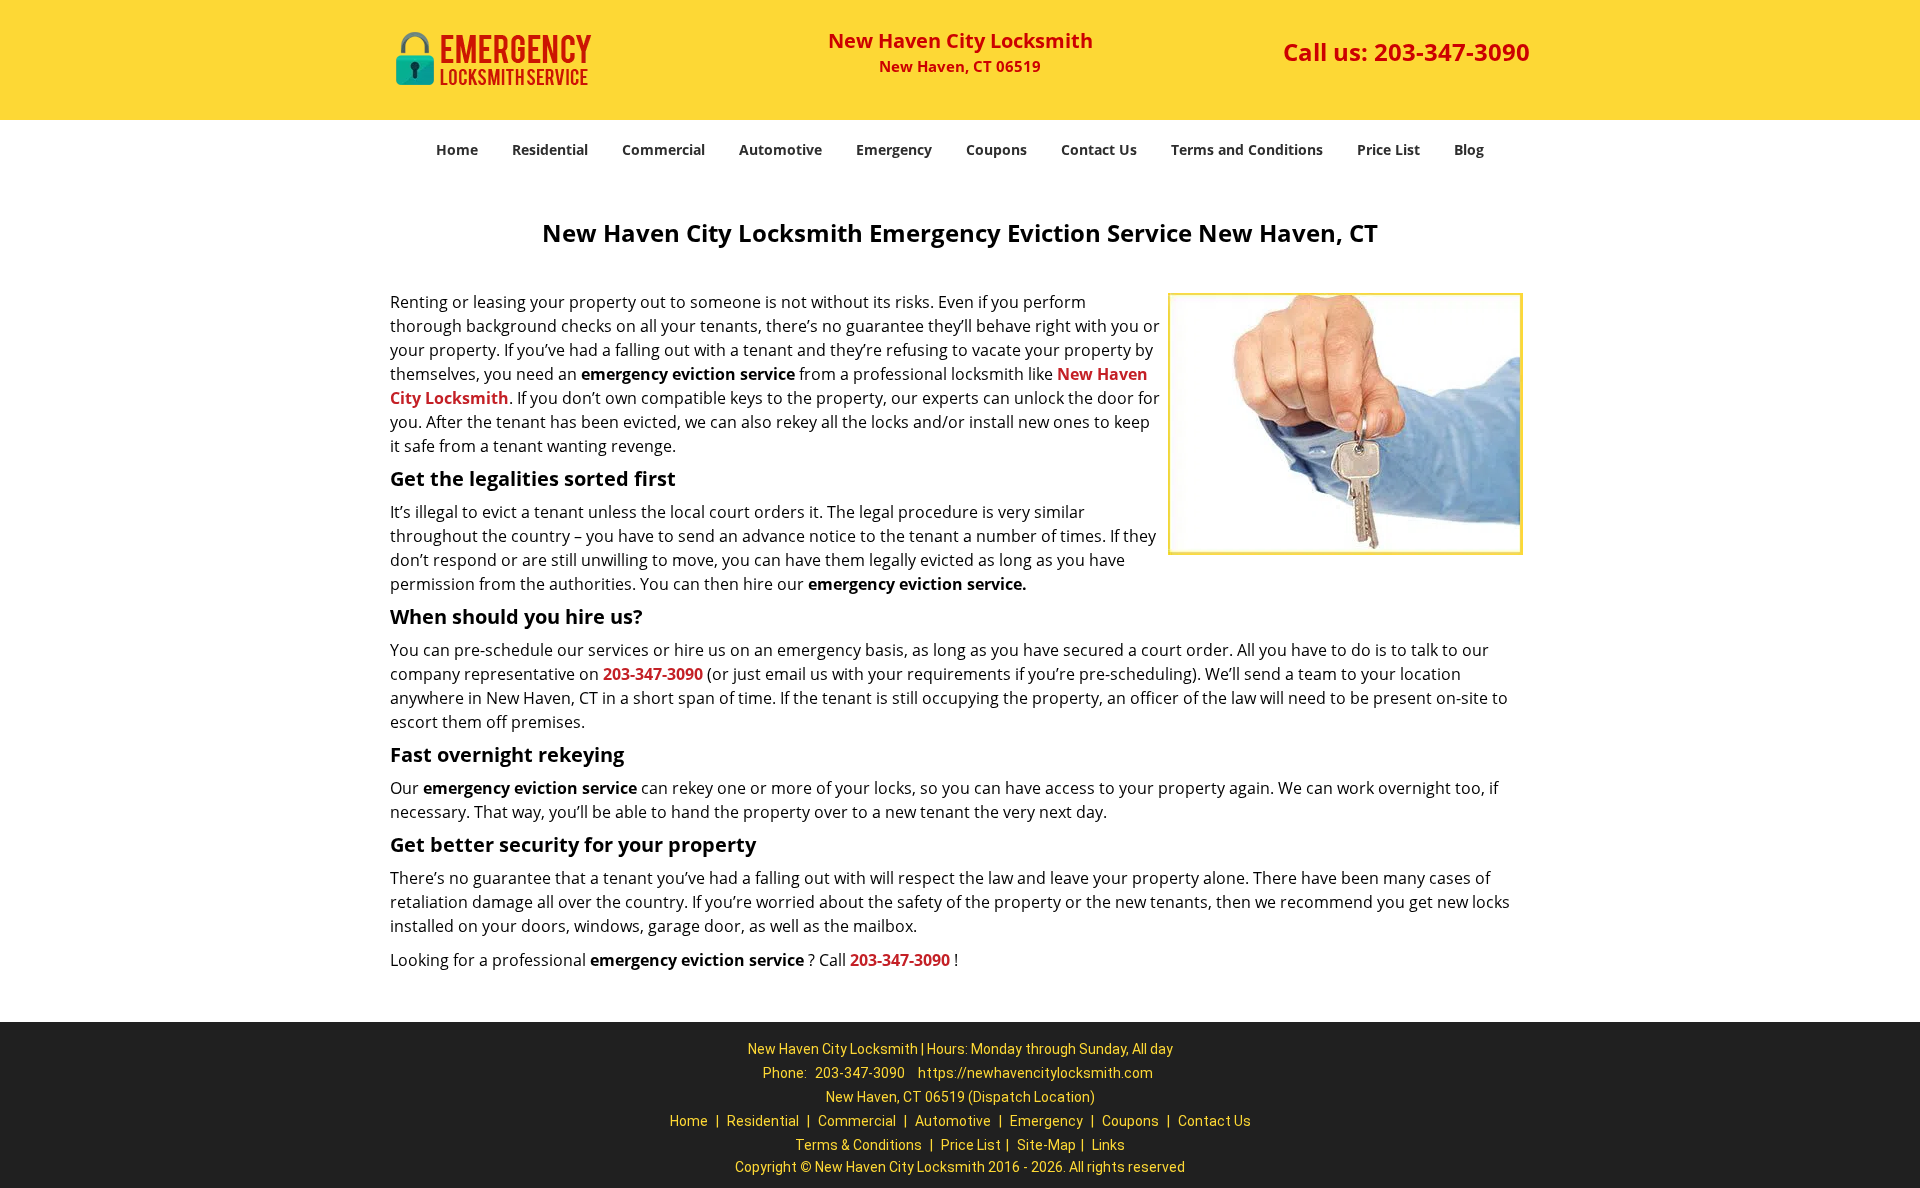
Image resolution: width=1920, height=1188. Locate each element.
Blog (1469, 149)
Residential (550, 149)
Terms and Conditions (1247, 149)
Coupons (996, 149)
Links (1108, 1145)
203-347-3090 (1452, 51)
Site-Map (1046, 1145)
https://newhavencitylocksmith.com (1035, 1073)
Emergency (894, 149)
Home (457, 149)
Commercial (663, 149)
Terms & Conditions (858, 1145)
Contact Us (1099, 149)
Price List (1388, 149)
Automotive (780, 149)
